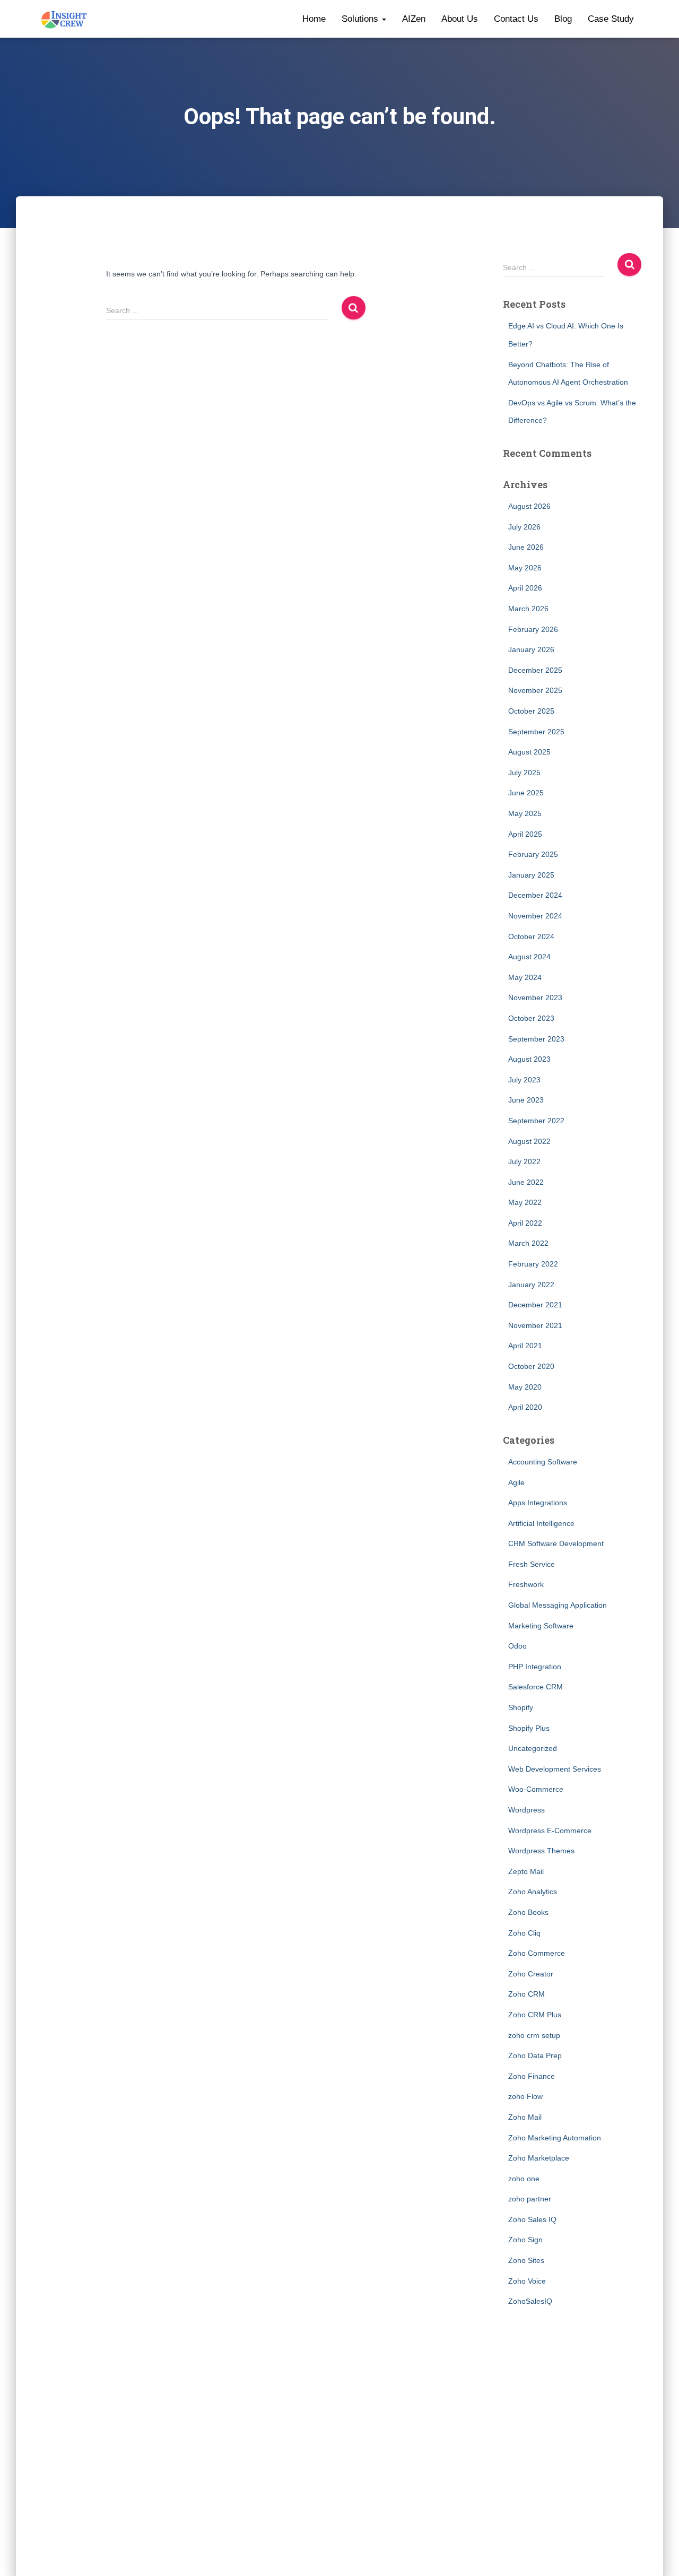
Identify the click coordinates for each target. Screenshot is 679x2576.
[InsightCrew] (64, 19)
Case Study (611, 19)
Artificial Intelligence (541, 1523)
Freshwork (526, 1584)
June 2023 (526, 1100)
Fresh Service (532, 1564)
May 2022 (525, 1202)
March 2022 (528, 1243)
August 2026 (529, 506)
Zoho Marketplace (539, 2158)
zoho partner (530, 2199)
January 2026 (531, 649)
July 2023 (524, 1080)
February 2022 (533, 1264)
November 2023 (535, 998)
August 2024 (529, 957)
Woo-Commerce (536, 1789)
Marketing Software (541, 1626)
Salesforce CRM (536, 1687)
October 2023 (531, 1018)
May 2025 (525, 813)
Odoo (517, 1646)
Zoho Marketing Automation (555, 2138)
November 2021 (535, 1325)
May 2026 (525, 568)
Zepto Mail (526, 1871)
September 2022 (536, 1121)
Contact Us (516, 19)
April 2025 (525, 834)
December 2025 (535, 670)
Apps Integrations (538, 1503)
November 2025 (535, 690)
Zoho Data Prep (535, 2055)
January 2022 (531, 1285)
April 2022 (525, 1223)
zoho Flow (525, 2096)
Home (314, 19)
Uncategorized (533, 1748)
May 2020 (525, 1387)
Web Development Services (555, 1769)
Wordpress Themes (541, 1851)
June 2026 (526, 547)
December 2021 (535, 1305)
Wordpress (526, 1810)
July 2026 (524, 527)
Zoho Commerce (537, 1953)
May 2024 (525, 977)
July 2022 (524, 1161)
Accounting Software (543, 1462)
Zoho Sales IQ (532, 2219)
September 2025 (536, 732)
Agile (516, 1482)
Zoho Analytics (533, 1892)
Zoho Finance (532, 2076)
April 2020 (525, 1407)
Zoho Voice (527, 2281)
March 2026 (528, 609)
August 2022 (529, 1141)
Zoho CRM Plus (535, 2015)
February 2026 (533, 629)
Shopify (521, 1707)
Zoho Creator (531, 1974)
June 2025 (526, 793)
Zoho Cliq (524, 1933)
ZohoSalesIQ (530, 2301)
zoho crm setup (534, 2035)
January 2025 (531, 875)
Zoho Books (528, 1912)
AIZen (414, 19)
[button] (384, 19)
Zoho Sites (526, 2260)
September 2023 (536, 1039)
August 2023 (529, 1059)
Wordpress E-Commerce (550, 1831)
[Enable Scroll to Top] (658, 2555)
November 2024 (535, 916)
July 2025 (524, 773)
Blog (563, 19)
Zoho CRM (526, 1994)
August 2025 (529, 752)
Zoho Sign (525, 2240)
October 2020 (531, 1366)
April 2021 (525, 1346)
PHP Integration (535, 1667)
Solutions (361, 19)
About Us (460, 19)
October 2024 (531, 936)
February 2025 (533, 854)
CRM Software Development (556, 1543)
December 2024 (535, 895)
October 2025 (531, 711)
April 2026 (525, 588)
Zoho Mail (525, 2117)
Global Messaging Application (558, 1605)
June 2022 (526, 1182)
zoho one (524, 2179)
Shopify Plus (529, 1728)
